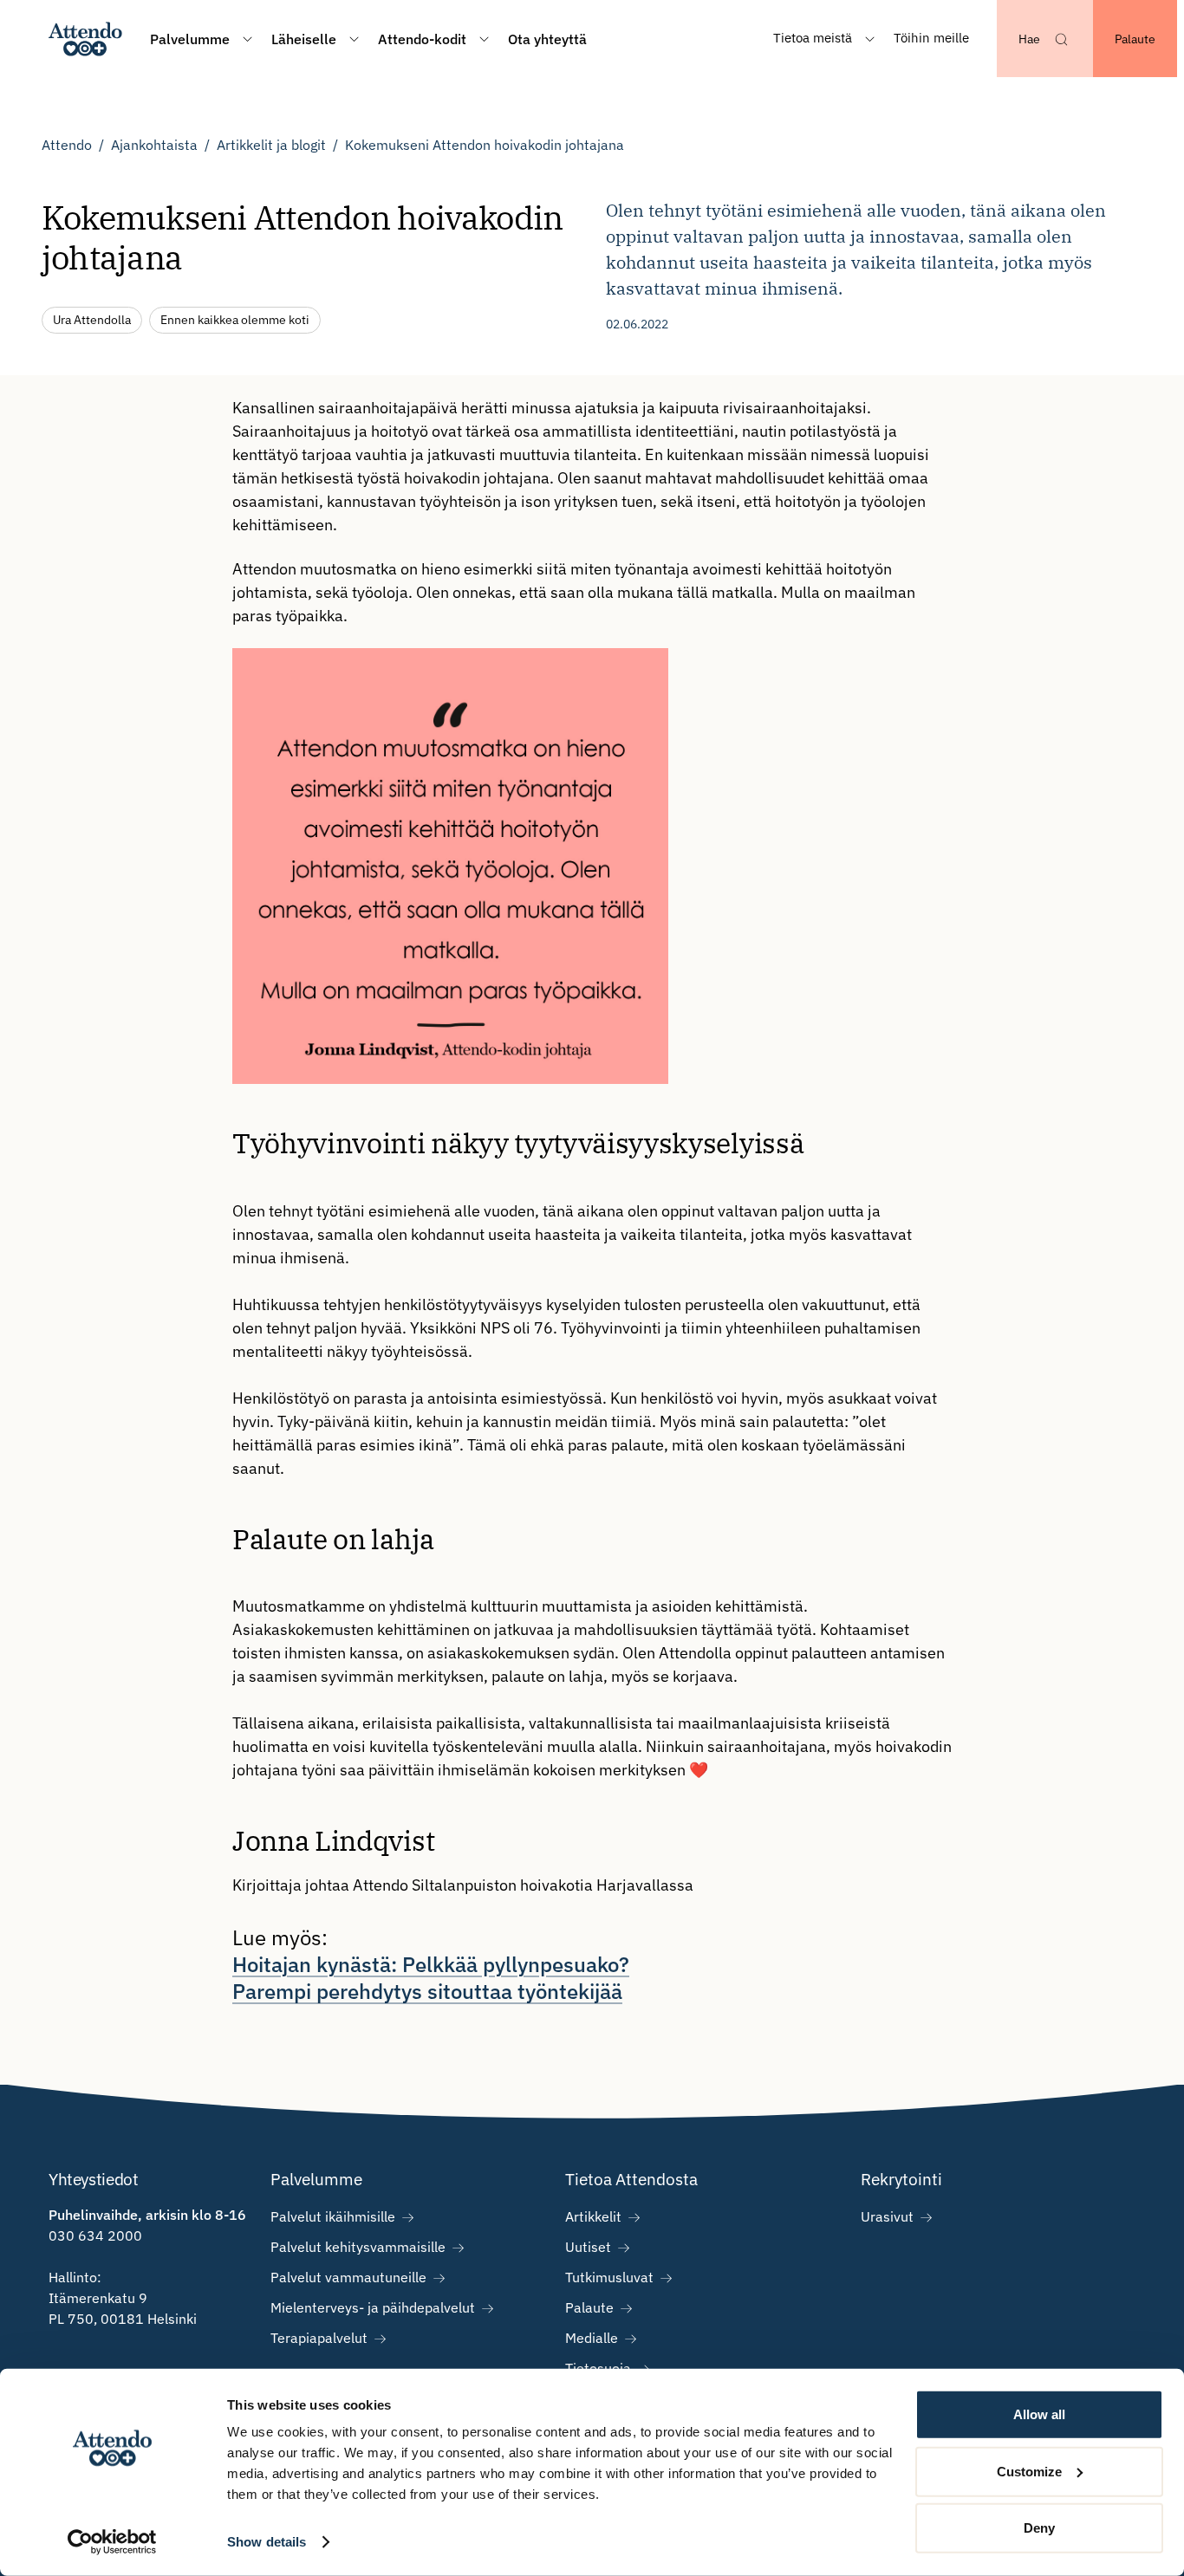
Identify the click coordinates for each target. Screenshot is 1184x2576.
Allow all (1039, 2414)
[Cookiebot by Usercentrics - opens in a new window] (112, 2542)
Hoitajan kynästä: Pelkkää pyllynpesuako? (431, 1964)
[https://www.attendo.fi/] (85, 39)
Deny (1039, 2528)
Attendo (67, 145)
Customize (1029, 2471)
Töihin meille (931, 38)
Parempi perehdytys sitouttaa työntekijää (427, 1991)
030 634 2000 (95, 2235)
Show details (267, 2542)
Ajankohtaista (154, 145)
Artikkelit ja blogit (271, 145)
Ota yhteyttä (547, 39)
